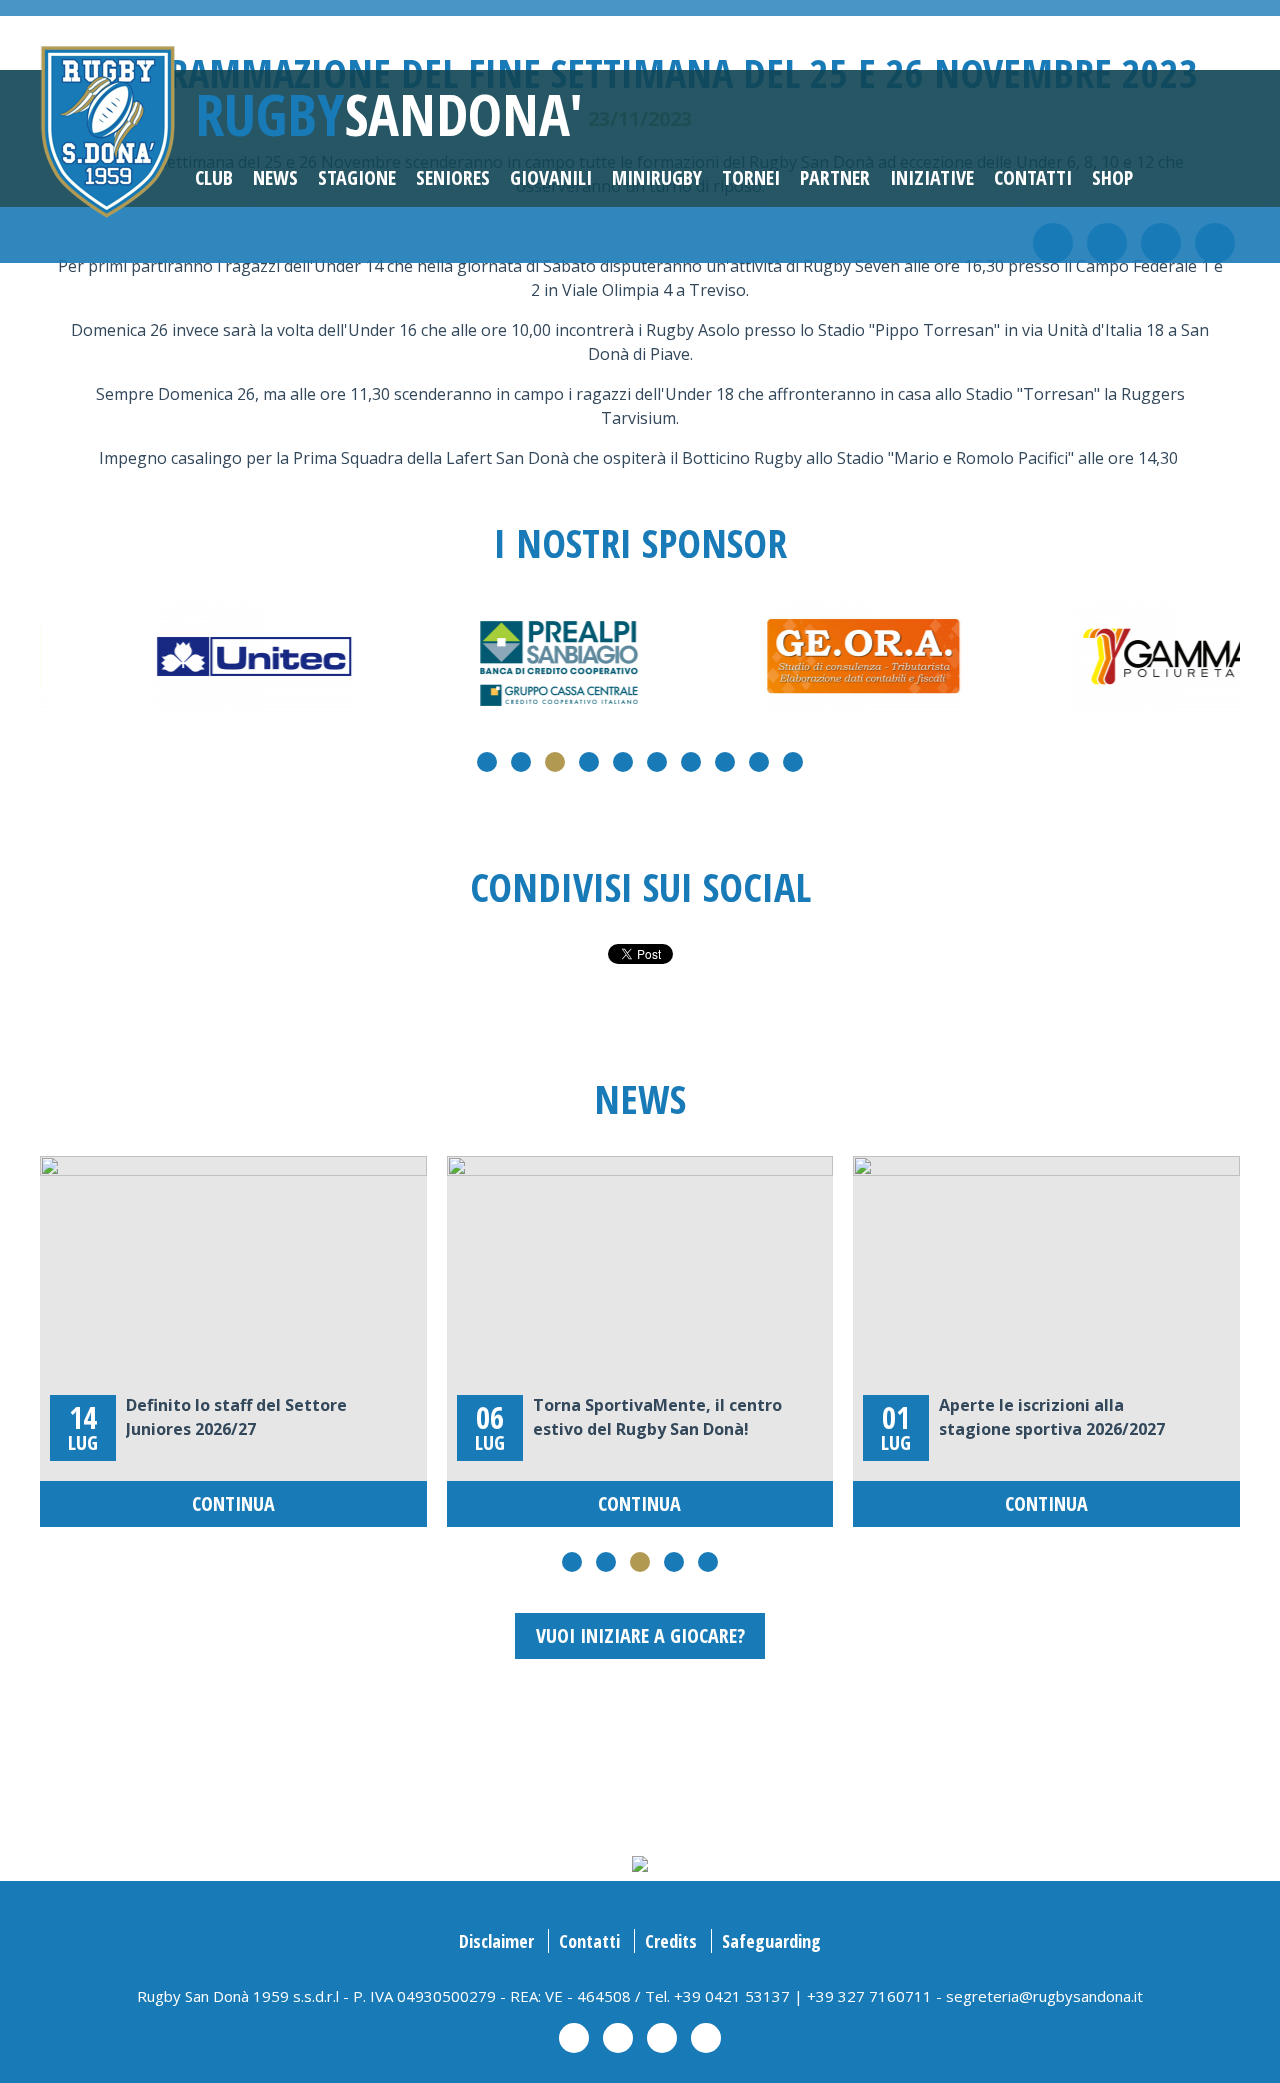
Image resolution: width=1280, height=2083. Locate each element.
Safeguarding (771, 1941)
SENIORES (453, 177)
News (275, 177)
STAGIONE (357, 177)
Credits (671, 1941)
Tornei (751, 177)
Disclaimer (496, 1941)
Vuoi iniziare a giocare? (640, 1635)
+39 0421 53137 (732, 1996)
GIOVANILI (551, 177)
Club (214, 177)
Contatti (1033, 177)
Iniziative (932, 177)
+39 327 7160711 (869, 1996)
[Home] (107, 130)
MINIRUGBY (657, 177)
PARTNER (835, 177)
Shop (1112, 177)
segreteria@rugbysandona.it (1044, 1996)
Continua (233, 1503)
